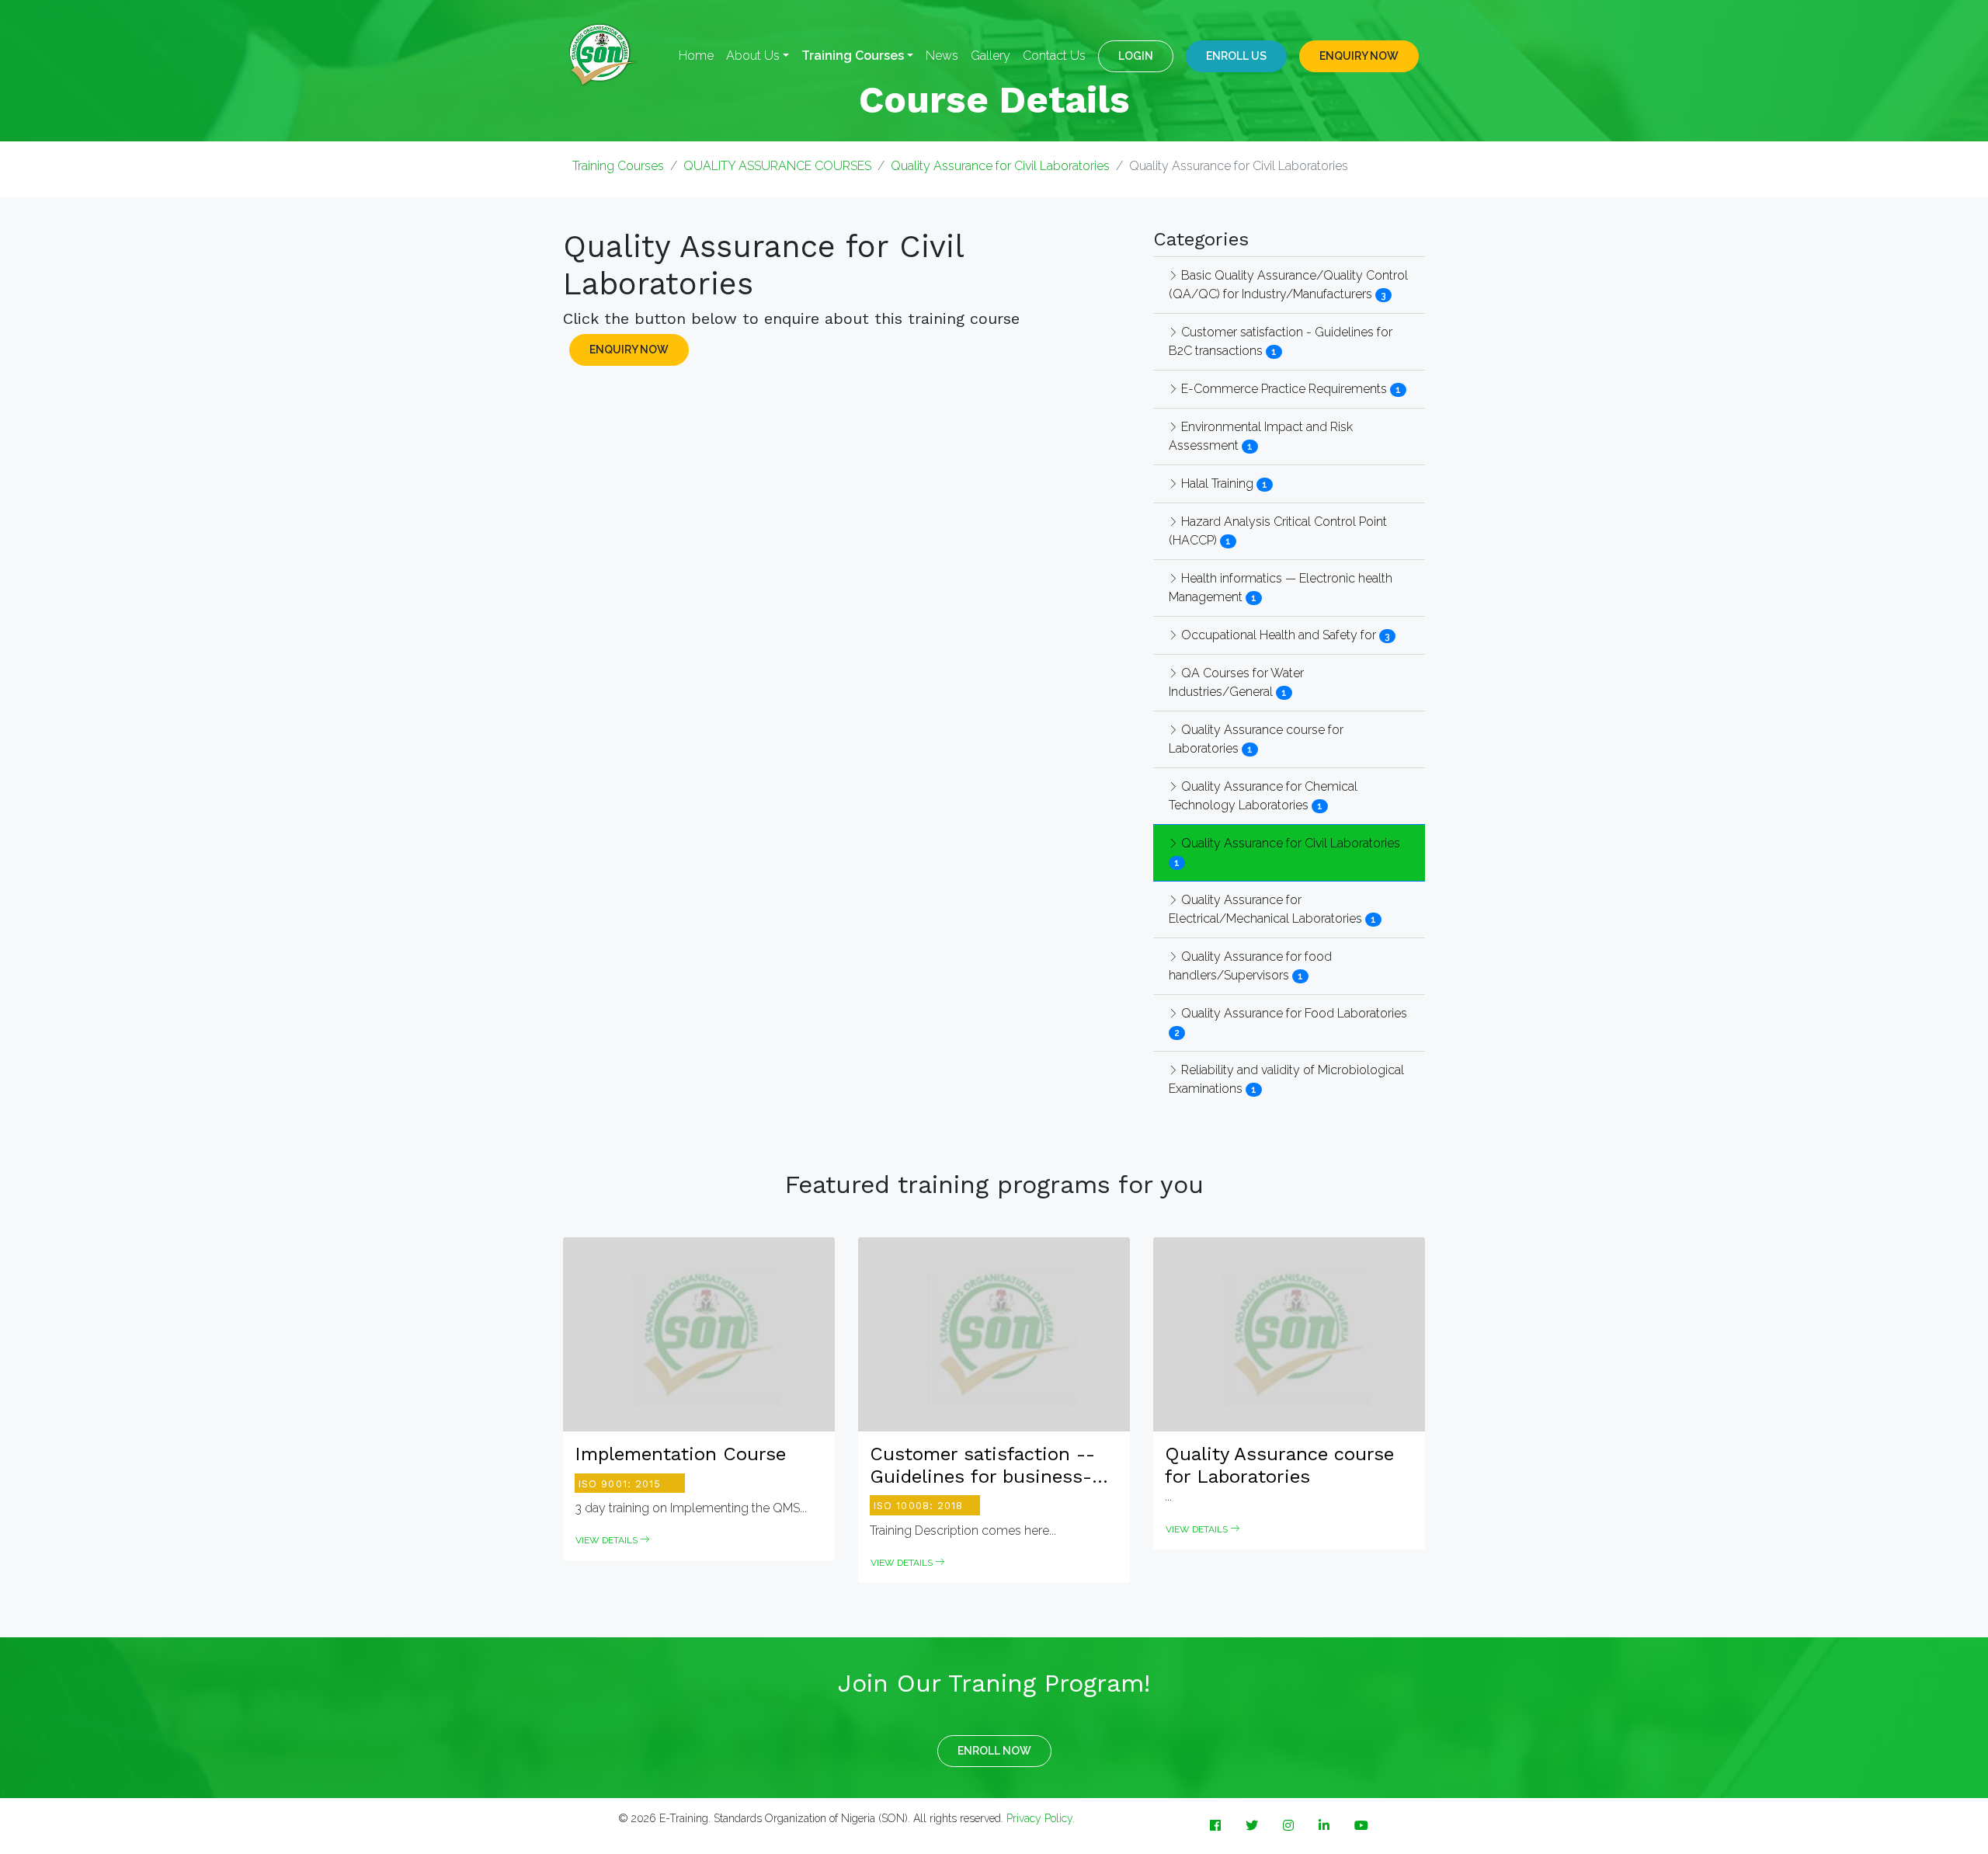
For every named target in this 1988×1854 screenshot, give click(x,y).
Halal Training (1216, 484)
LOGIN (1136, 56)
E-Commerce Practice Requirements (1282, 389)
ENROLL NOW (994, 1751)
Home (696, 56)
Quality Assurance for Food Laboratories (1293, 1013)
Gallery (991, 56)
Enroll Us (1236, 56)
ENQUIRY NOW (1359, 56)
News (942, 56)
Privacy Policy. (1041, 1818)
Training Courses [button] (853, 56)
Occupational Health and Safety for (1277, 635)
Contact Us (1054, 56)
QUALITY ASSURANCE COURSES (777, 166)
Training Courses (618, 166)
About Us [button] (753, 56)
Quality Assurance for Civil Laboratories (1000, 166)
